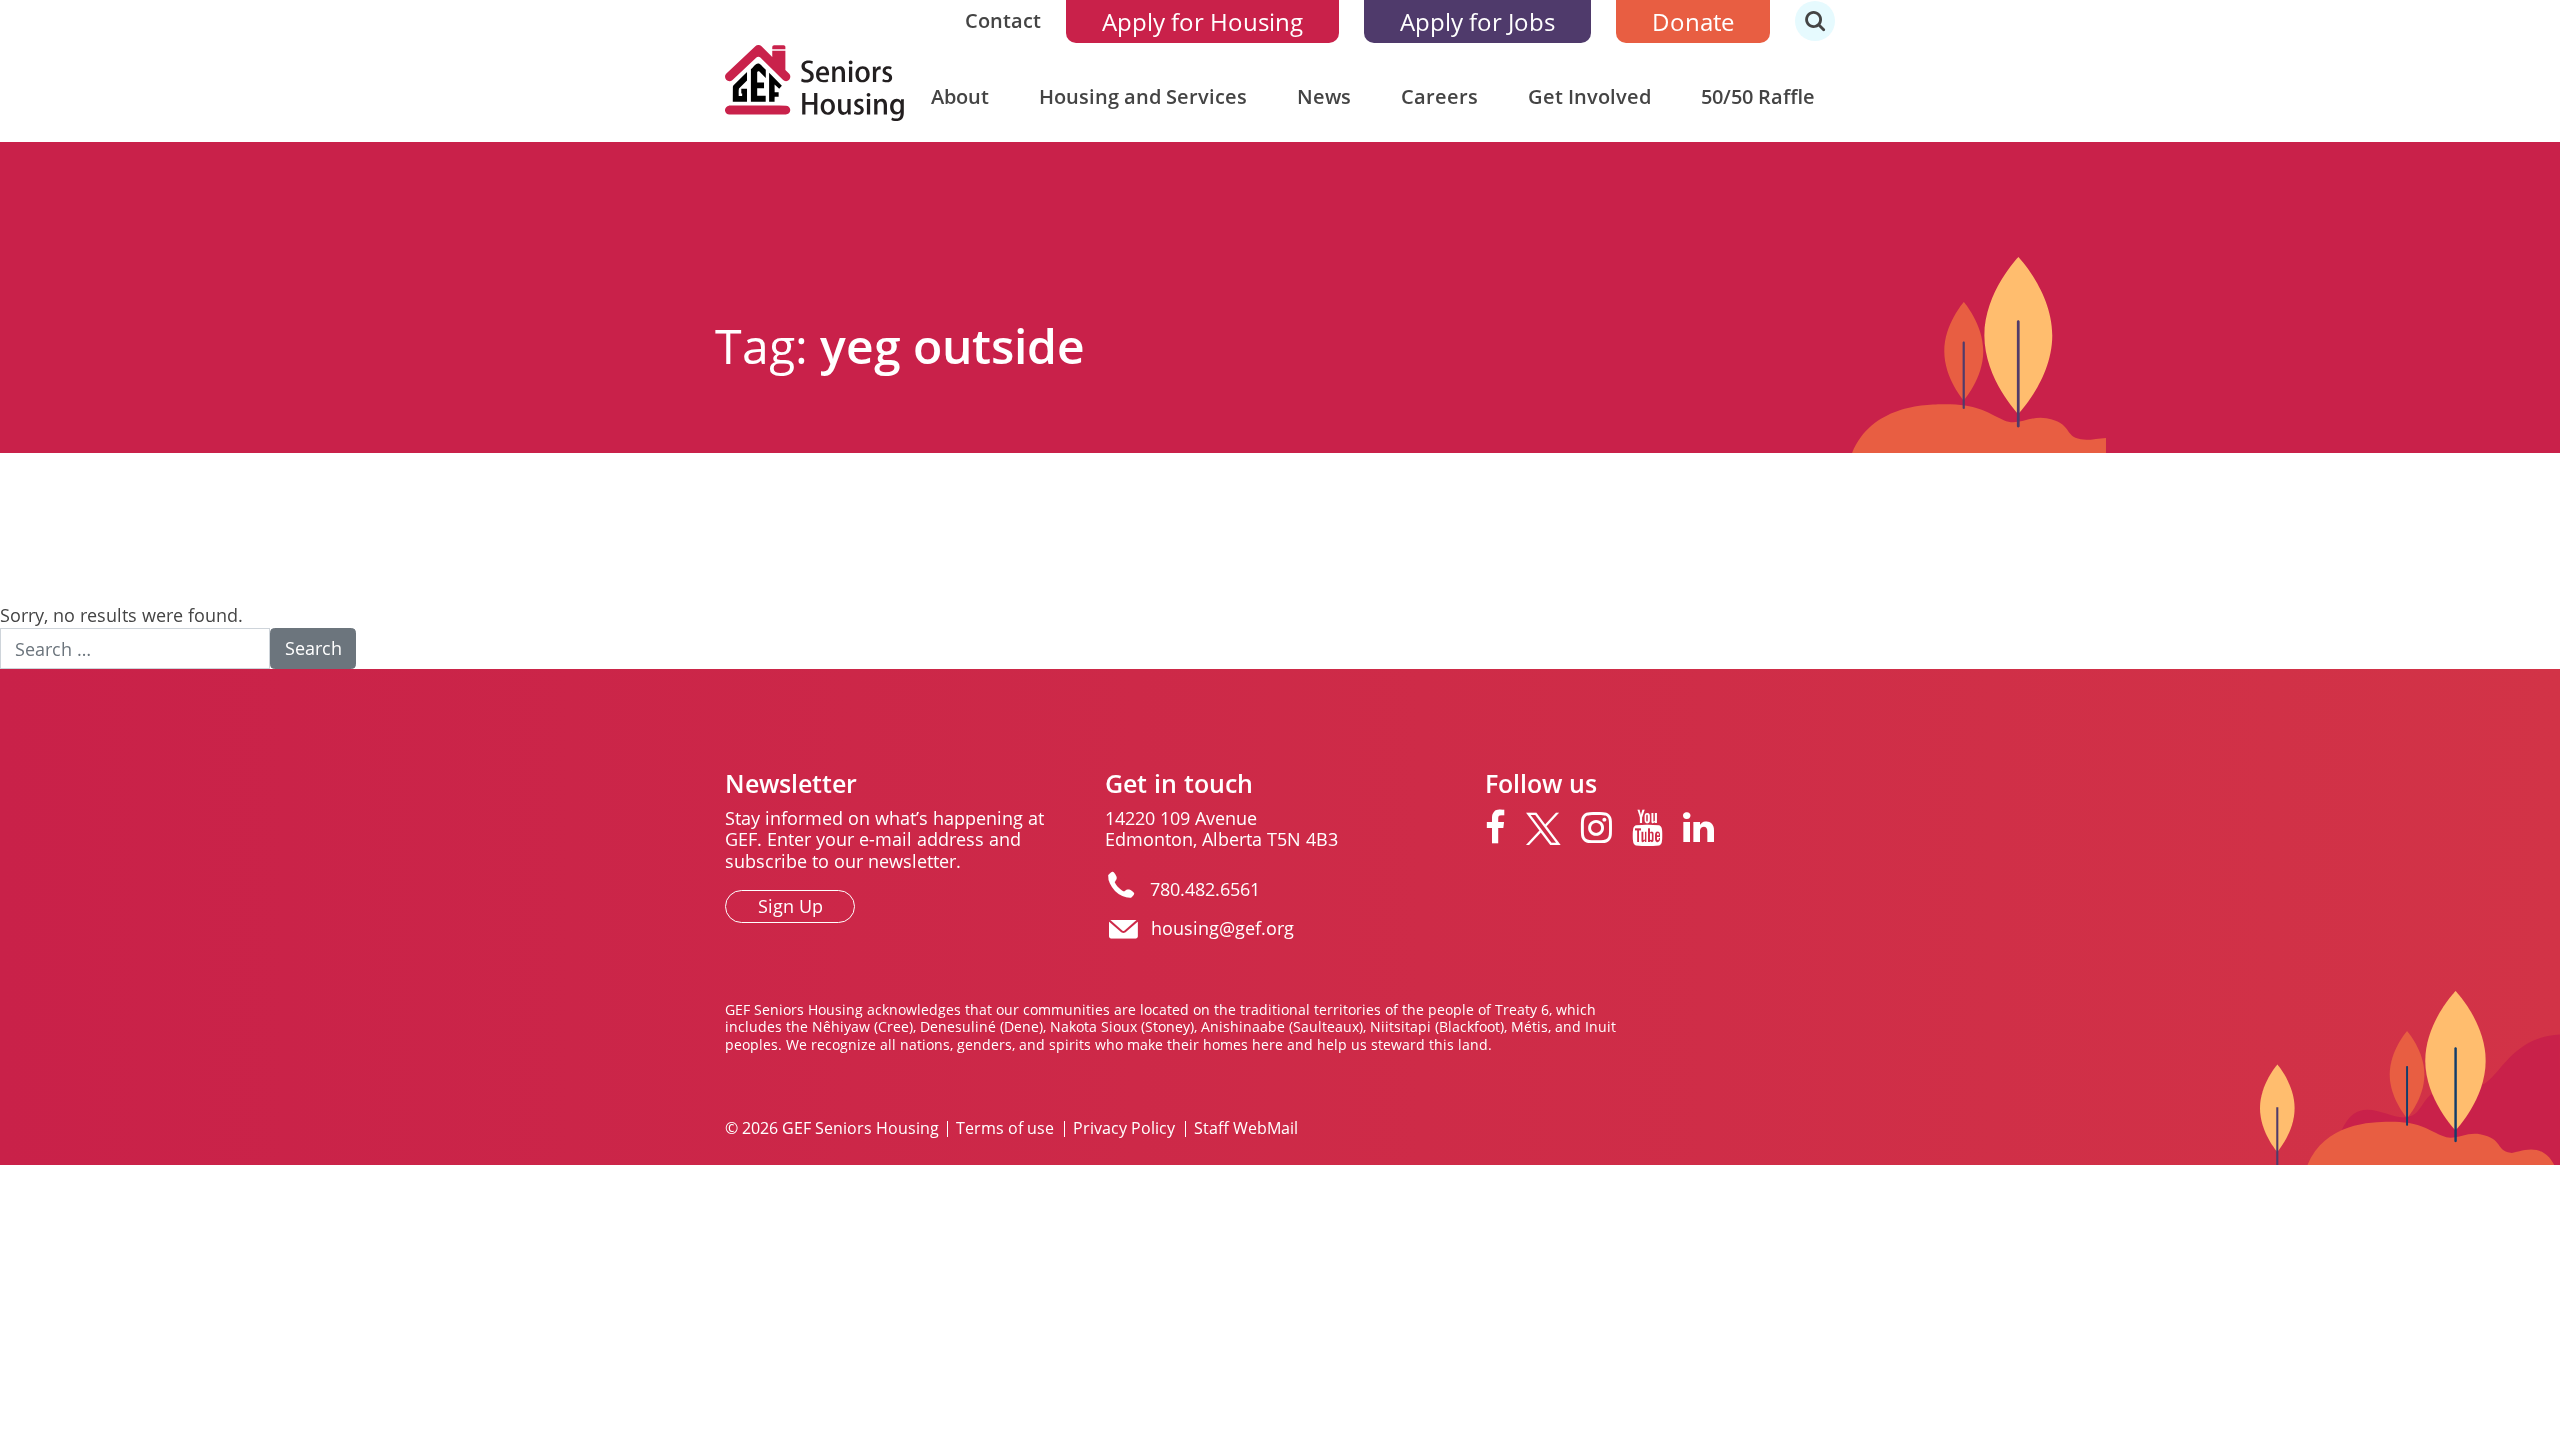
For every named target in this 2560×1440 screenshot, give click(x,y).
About (960, 96)
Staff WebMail (1246, 1129)
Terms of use (1005, 1129)
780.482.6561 (1205, 889)
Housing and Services (1143, 96)
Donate (1693, 21)
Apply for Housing (1202, 21)
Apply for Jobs (1477, 21)
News (1324, 96)
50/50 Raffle (1758, 96)
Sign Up (790, 906)
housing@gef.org (1222, 928)
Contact (1003, 20)
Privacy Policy (1124, 1129)
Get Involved (1589, 96)
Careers (1439, 96)
